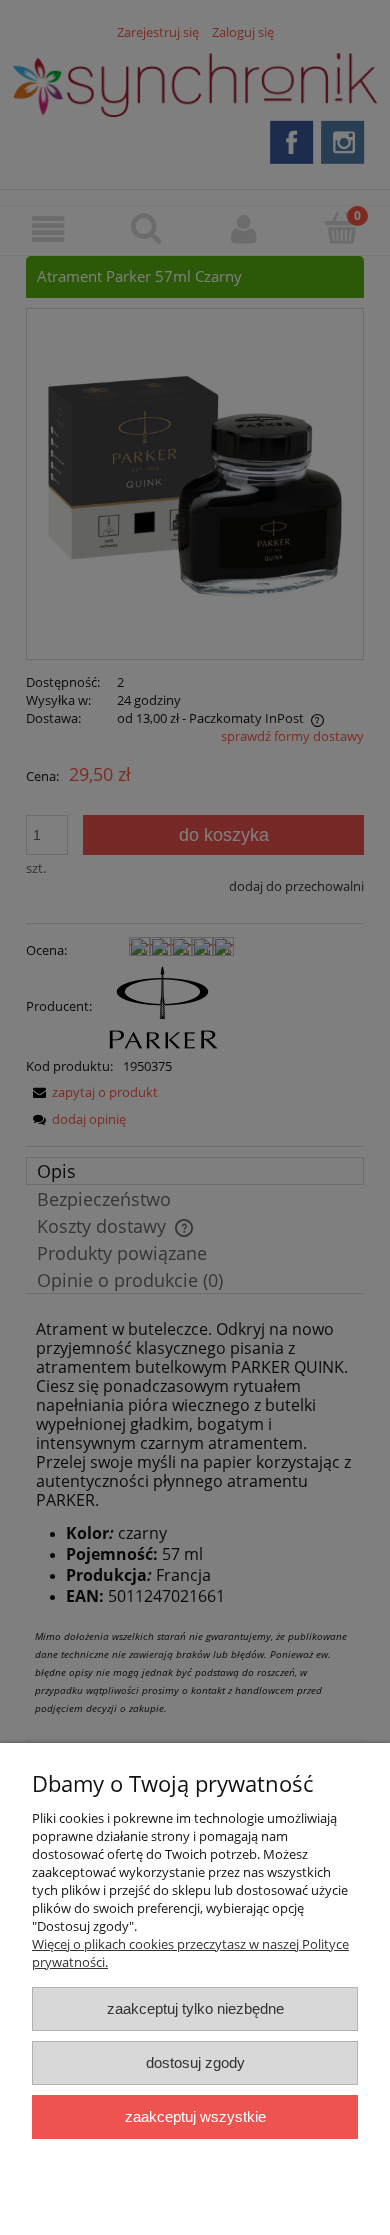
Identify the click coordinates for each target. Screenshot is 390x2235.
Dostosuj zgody (195, 2062)
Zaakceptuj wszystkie (195, 2116)
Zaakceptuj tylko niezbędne (195, 2008)
